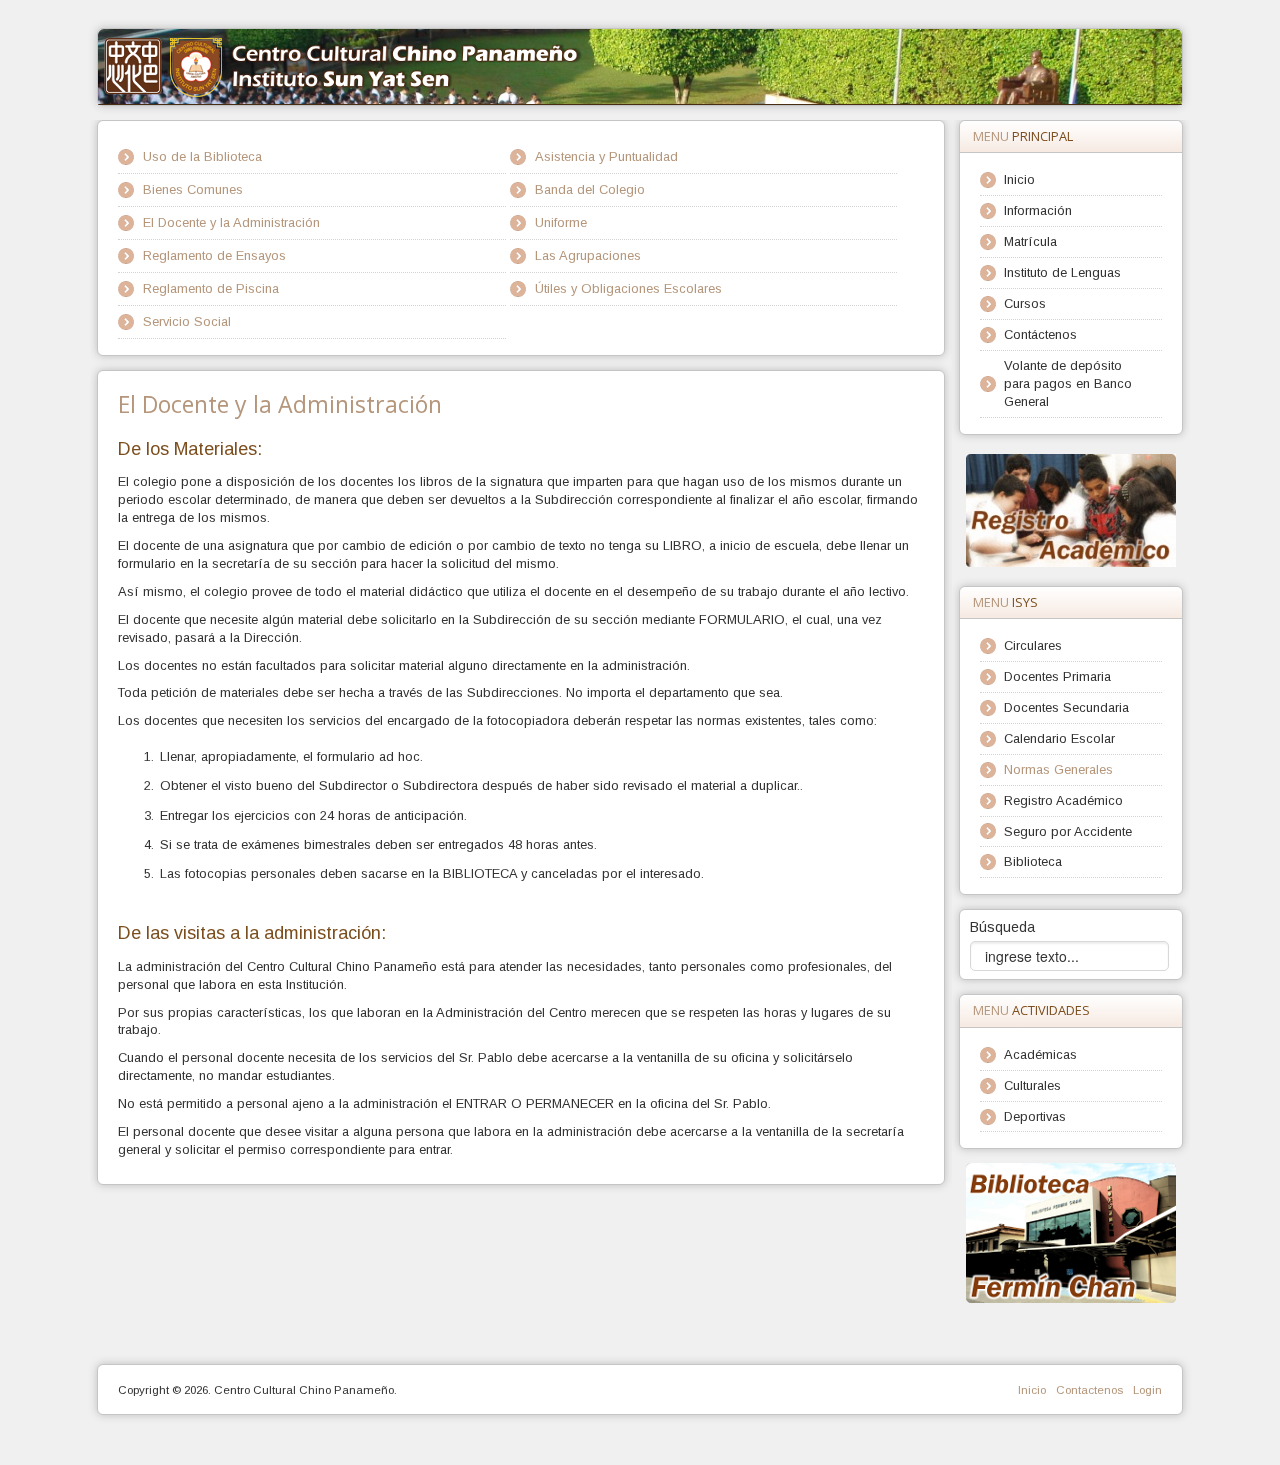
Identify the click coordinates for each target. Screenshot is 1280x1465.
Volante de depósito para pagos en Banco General (1068, 383)
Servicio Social (187, 321)
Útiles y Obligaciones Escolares (628, 288)
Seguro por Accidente (1068, 831)
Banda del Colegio (590, 189)
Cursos (1025, 303)
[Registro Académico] (1071, 509)
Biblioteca (1033, 861)
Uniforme (561, 222)
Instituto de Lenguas (1062, 272)
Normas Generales (1058, 769)
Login (1147, 1390)
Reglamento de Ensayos (214, 255)
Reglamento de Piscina (211, 288)
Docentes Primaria (1057, 676)
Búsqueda (1002, 927)
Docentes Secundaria (1066, 707)
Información (1038, 210)
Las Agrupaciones (588, 255)
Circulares (1033, 645)
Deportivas (1035, 1116)
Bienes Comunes (193, 189)
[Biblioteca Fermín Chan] (1071, 1232)
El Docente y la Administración (231, 222)
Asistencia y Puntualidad (606, 156)
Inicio (1019, 179)
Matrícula (1030, 241)
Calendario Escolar (1059, 738)
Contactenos (1089, 1390)
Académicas (1040, 1054)
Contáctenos (1040, 334)
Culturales (1032, 1085)
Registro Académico (1063, 800)
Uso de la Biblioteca (202, 156)
